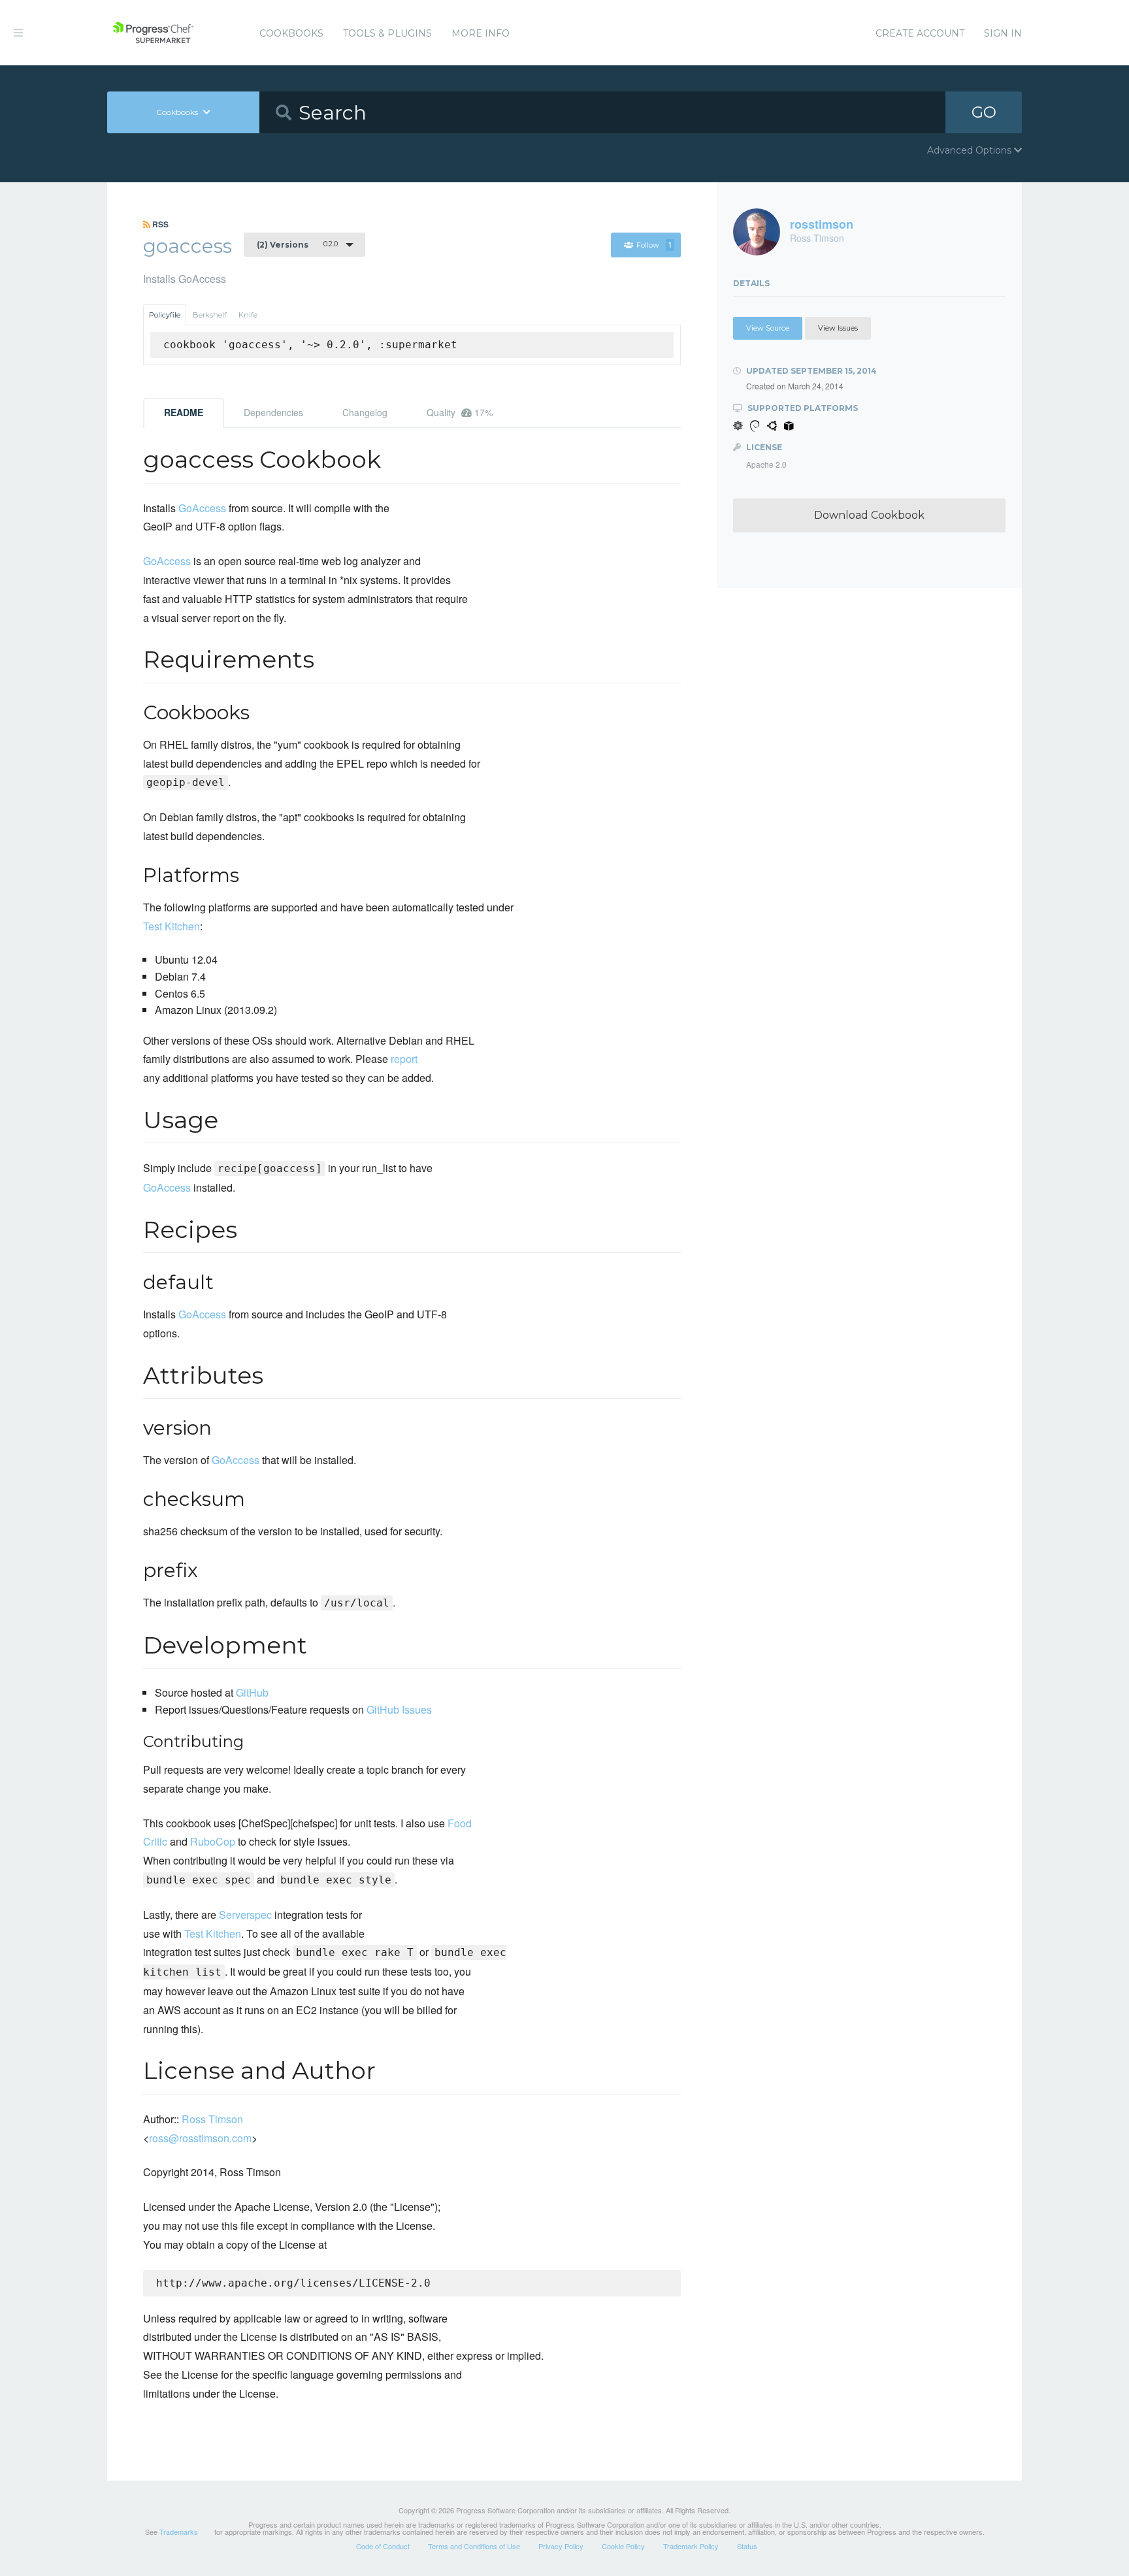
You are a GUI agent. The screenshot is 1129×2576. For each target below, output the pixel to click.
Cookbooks (291, 33)
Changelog (365, 412)
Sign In (1003, 33)
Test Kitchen (172, 926)
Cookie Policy (623, 2546)
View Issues (838, 328)
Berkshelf (210, 315)
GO (984, 112)
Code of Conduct (383, 2546)
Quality (460, 412)
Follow (654, 245)
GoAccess (202, 508)
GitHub (252, 1692)
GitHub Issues (399, 1709)
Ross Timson (212, 2119)
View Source (768, 328)
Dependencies (273, 412)
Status (747, 2546)
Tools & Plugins (387, 33)
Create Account (920, 33)
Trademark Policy (691, 2546)
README (184, 412)
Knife (248, 315)
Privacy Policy (561, 2546)
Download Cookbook (869, 515)
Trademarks (179, 2532)
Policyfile (165, 315)
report (404, 1059)
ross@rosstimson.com (200, 2138)
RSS (159, 224)
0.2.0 (297, 244)
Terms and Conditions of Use (474, 2546)
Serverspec (245, 1915)
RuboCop (213, 1841)
